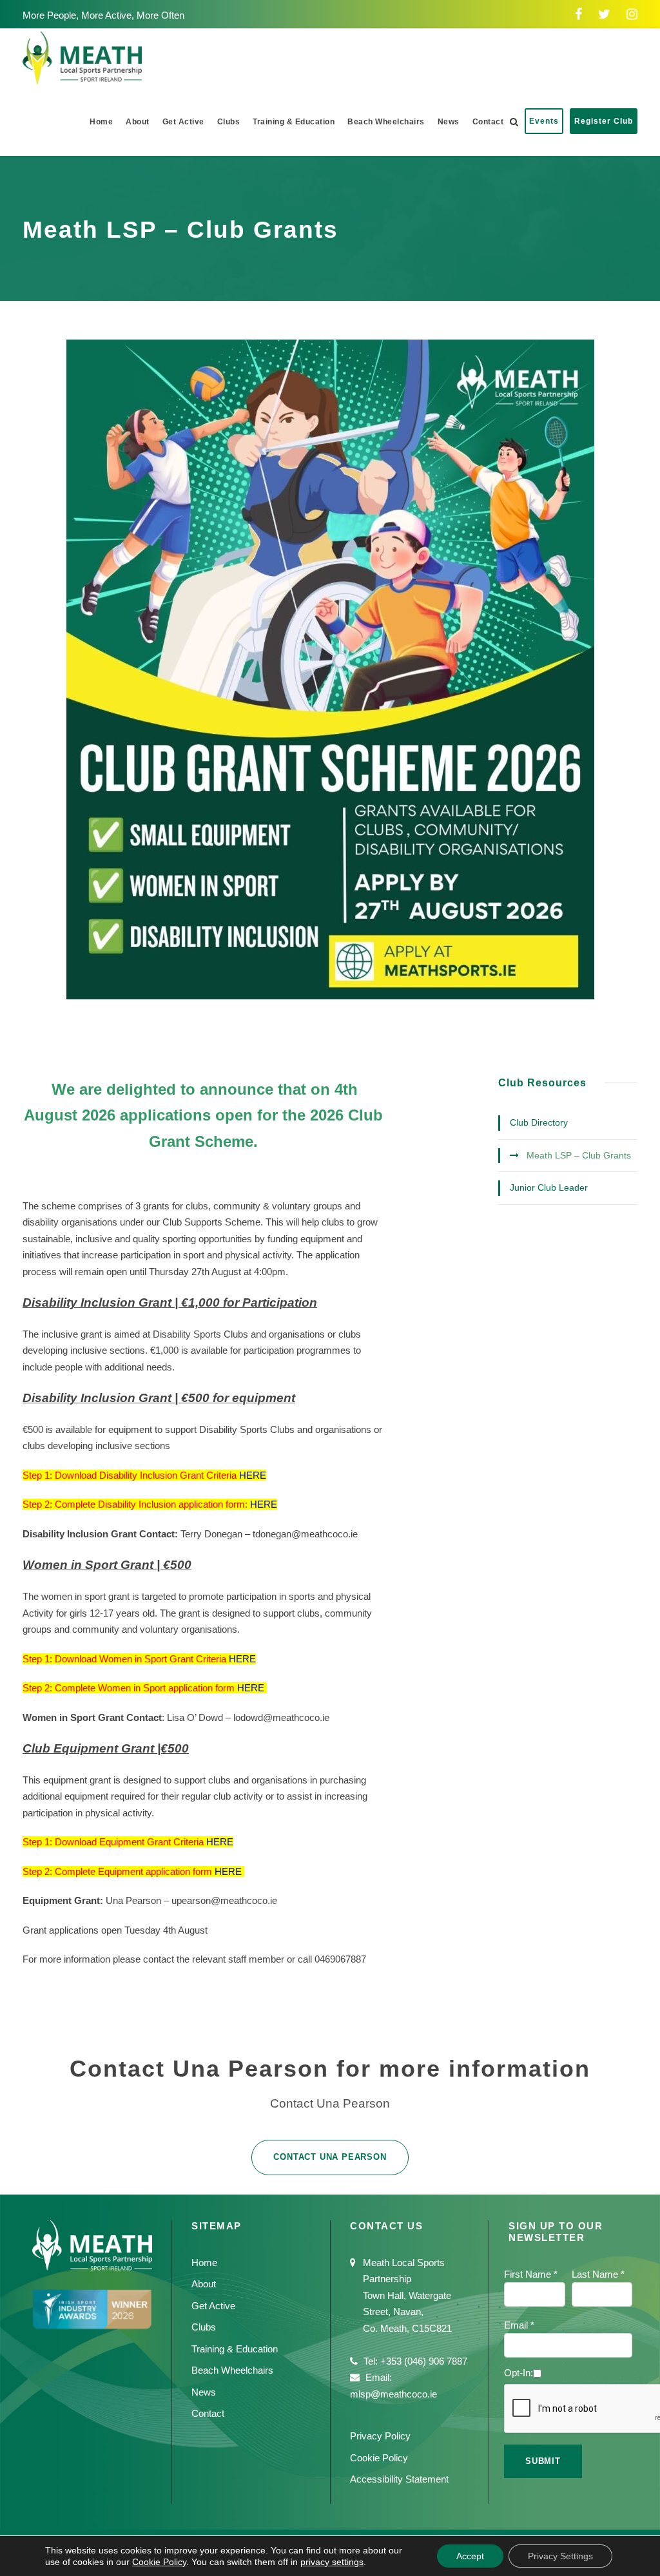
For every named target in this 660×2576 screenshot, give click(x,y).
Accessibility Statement (399, 2479)
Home (101, 122)
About (138, 122)
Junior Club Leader (549, 1187)
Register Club (604, 121)
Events (544, 121)
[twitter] (604, 14)
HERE (253, 1475)
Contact (488, 122)
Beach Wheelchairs (386, 122)
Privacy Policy (380, 2436)
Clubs (229, 122)
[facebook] (578, 14)
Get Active (183, 122)
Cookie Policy (379, 2458)
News (449, 122)
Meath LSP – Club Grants (579, 1155)
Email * (519, 2325)
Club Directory (539, 1122)
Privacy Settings (560, 2556)
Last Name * (598, 2274)
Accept (470, 2556)
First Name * (531, 2274)
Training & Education (294, 122)
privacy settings (332, 2562)
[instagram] (632, 14)
